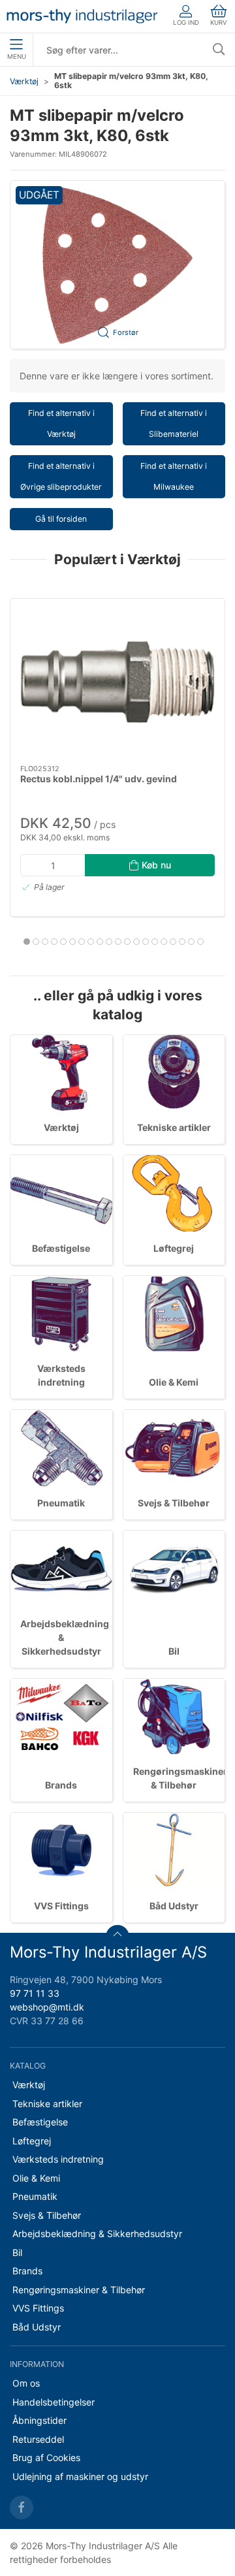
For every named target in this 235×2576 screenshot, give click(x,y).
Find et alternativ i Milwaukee (174, 476)
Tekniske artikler (174, 1127)
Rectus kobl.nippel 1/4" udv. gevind (99, 779)
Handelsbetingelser (54, 2402)
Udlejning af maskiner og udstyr (80, 2476)
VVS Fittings (61, 1906)
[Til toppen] (117, 1937)
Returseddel (38, 2439)
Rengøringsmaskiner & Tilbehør (79, 2290)
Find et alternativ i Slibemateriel (174, 423)
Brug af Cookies (46, 2457)
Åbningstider (39, 2420)
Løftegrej (174, 1248)
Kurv (219, 23)
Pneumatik (61, 1503)
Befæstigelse (61, 1248)
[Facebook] (22, 2507)
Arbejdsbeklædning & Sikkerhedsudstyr (97, 2234)
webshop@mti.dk (47, 2007)
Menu (17, 56)
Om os (26, 2383)
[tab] (27, 942)
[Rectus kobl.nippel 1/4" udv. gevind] (117, 682)
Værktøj (24, 81)
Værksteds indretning (58, 2159)
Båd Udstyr (174, 1906)
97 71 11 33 (35, 1993)
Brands (61, 1785)
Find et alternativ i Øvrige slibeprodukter (61, 476)
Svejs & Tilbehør (174, 1503)
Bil (174, 1651)
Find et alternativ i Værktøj (61, 423)
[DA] (82, 16)
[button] (117, 265)
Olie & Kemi (174, 1382)
